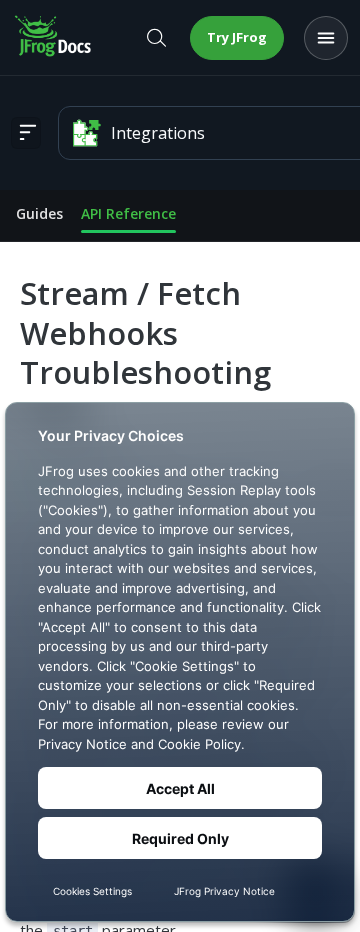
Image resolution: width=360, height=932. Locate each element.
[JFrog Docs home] (54, 38)
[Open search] (156, 38)
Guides (39, 213)
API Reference (128, 213)
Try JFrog (237, 37)
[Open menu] (326, 38)
